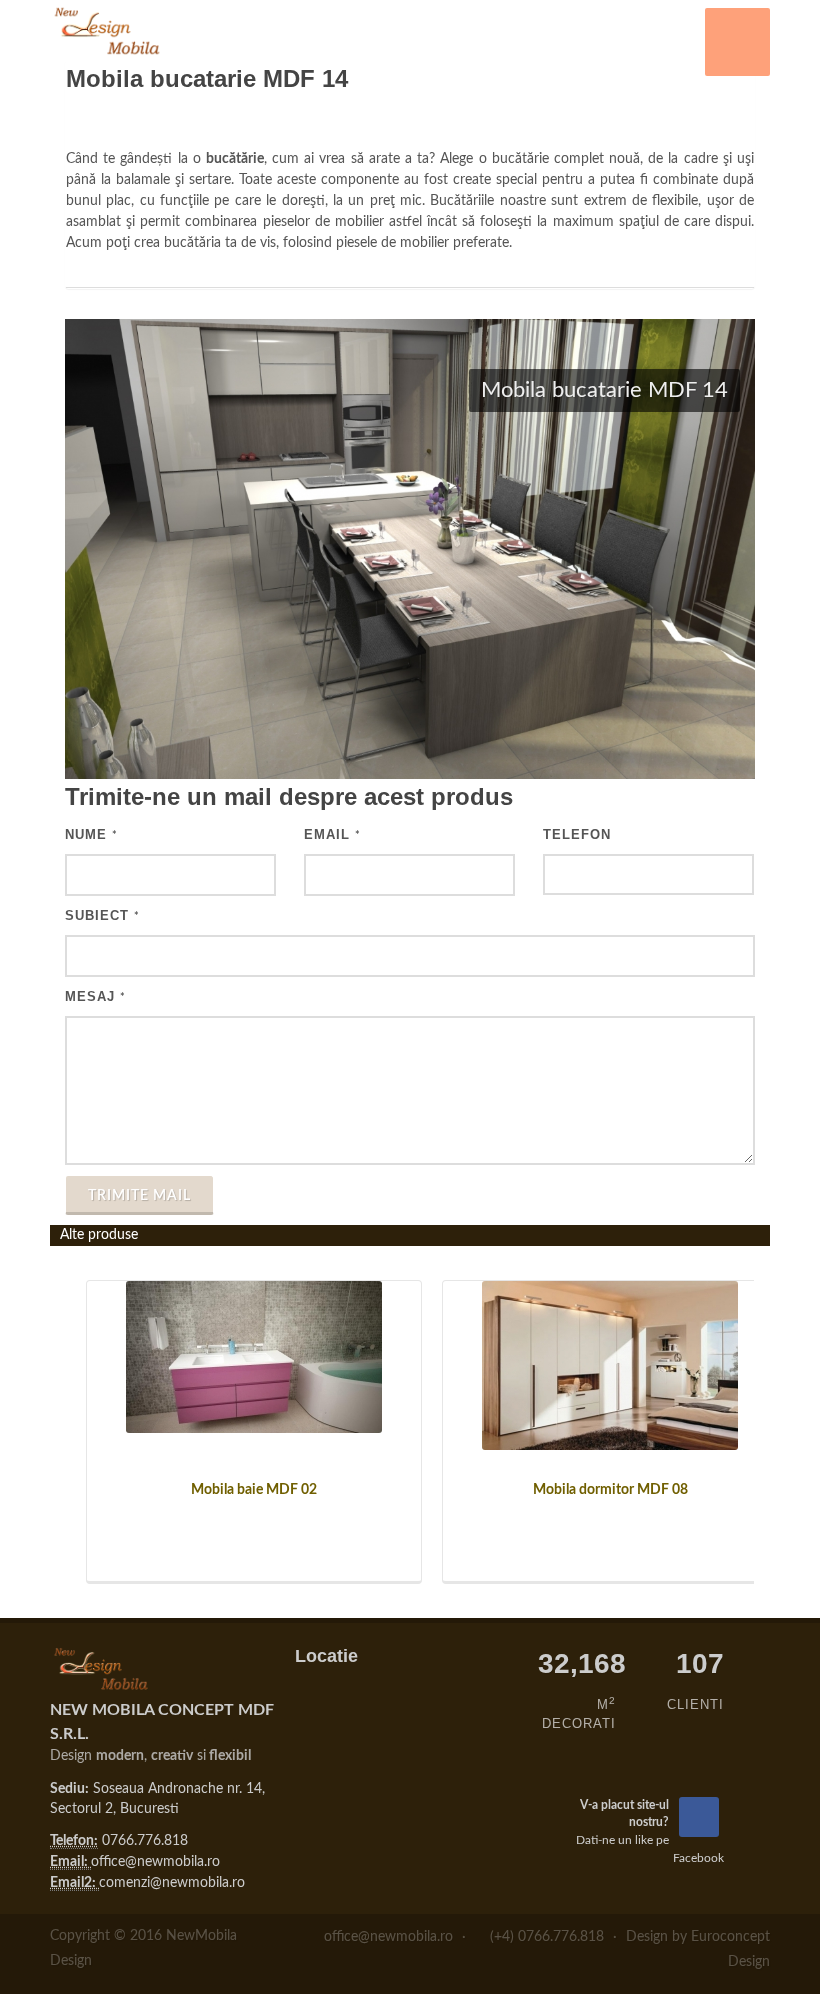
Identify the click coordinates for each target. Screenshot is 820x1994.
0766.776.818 (145, 1841)
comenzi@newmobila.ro (172, 1883)
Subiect (102, 915)
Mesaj (95, 996)
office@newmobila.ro (155, 1862)
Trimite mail (139, 1196)
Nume (91, 834)
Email (332, 834)
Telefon (577, 834)
